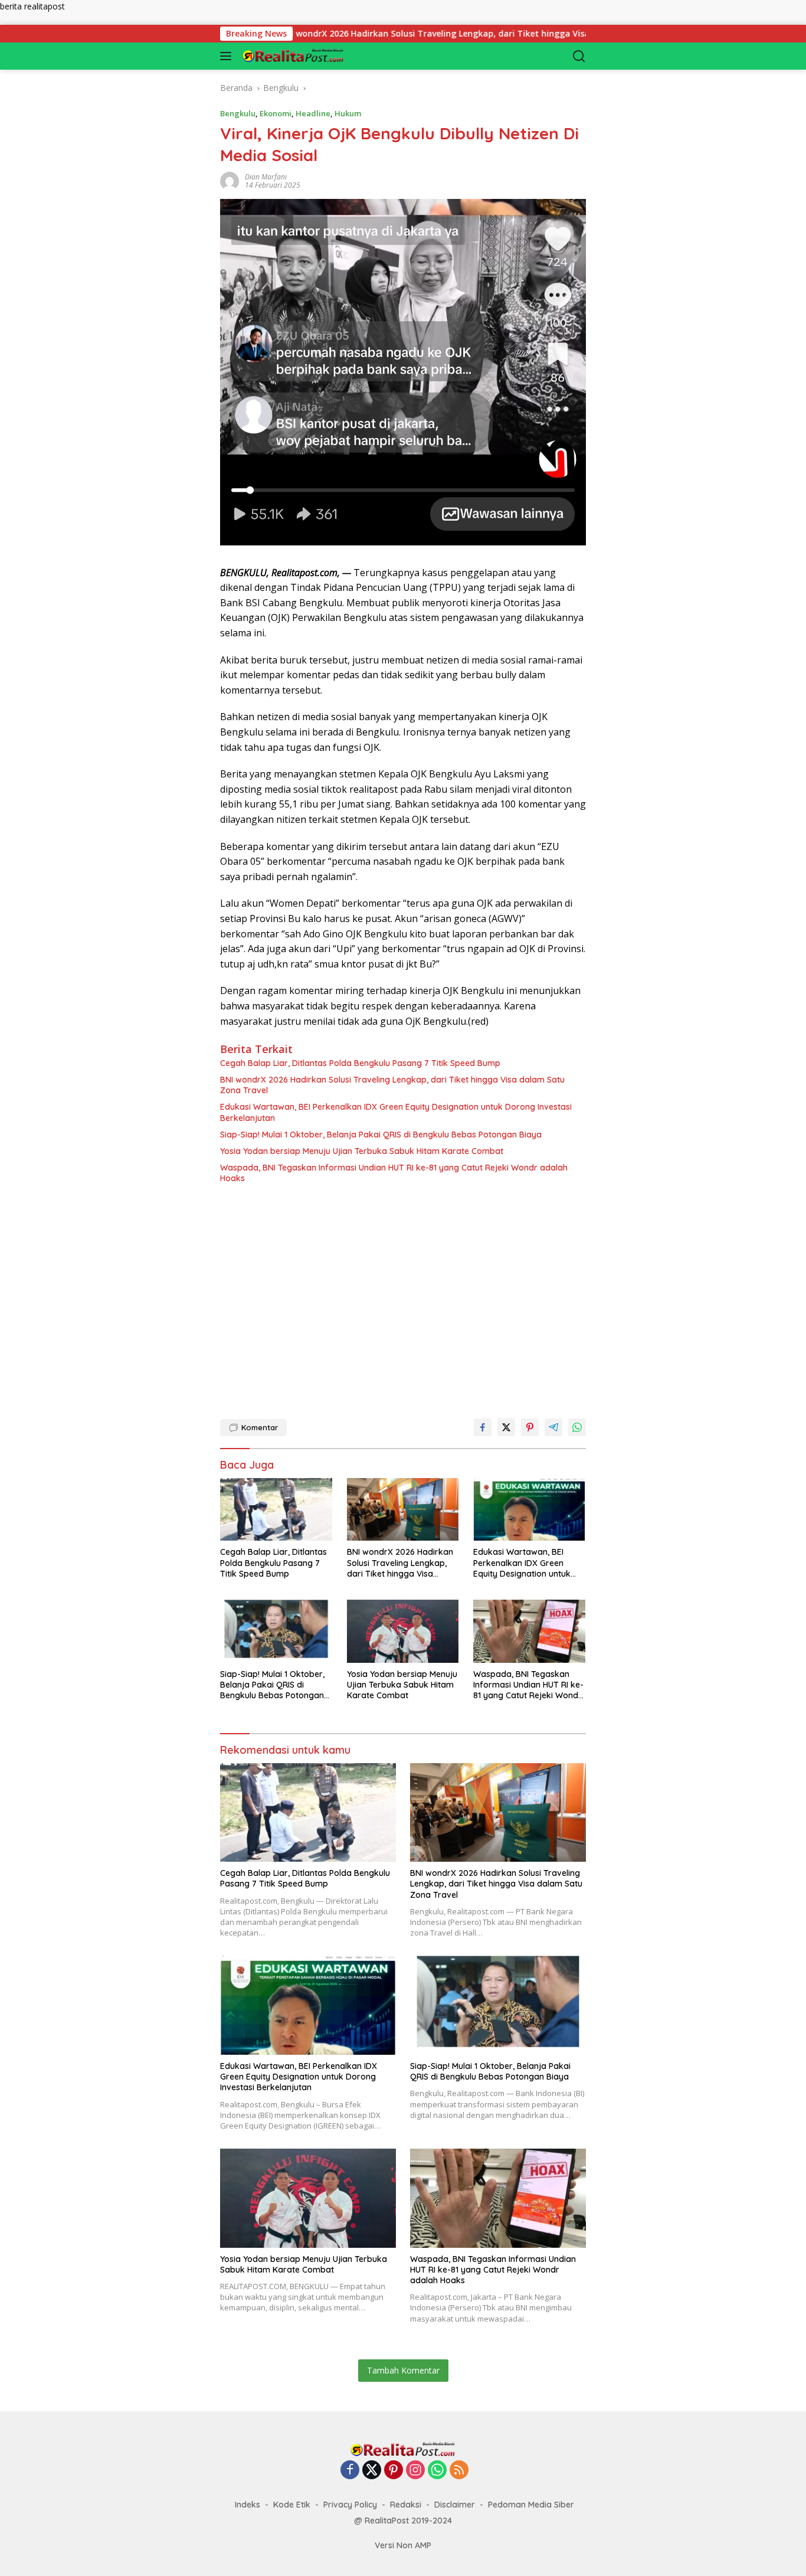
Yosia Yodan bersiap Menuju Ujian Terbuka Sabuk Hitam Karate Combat (362, 1151)
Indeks (248, 2505)
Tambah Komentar (403, 2370)
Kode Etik (292, 2505)
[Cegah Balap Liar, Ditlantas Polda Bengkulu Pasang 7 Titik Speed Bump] (276, 1510)
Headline (313, 113)
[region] (403, 1296)
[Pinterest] (394, 2471)
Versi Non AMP (403, 2545)
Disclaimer (455, 2505)
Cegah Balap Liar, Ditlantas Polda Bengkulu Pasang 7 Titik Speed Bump (360, 1063)
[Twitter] (372, 2471)
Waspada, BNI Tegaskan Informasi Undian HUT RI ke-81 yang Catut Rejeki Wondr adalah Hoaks (394, 1173)
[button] (228, 56)
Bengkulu (238, 113)
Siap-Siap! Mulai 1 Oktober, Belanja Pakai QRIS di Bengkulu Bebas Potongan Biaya (381, 1135)
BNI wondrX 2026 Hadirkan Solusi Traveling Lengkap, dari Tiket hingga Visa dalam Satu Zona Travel (411, 34)
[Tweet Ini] (506, 1427)
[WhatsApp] (437, 2471)
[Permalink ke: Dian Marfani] (230, 180)
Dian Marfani (266, 177)
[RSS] (459, 2471)
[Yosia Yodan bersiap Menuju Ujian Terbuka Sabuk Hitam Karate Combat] (403, 1631)
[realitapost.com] (299, 56)
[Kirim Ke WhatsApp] (577, 1427)
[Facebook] (350, 2471)
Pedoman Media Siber (531, 2505)
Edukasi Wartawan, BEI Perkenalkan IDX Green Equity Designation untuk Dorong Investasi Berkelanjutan (396, 1112)
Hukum (348, 113)
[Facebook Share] (483, 1427)
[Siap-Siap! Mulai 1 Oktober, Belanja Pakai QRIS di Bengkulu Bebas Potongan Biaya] (276, 1631)
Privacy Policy (350, 2505)
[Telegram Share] (553, 1427)
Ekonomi (276, 113)
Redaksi (406, 2505)
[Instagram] (415, 2471)
